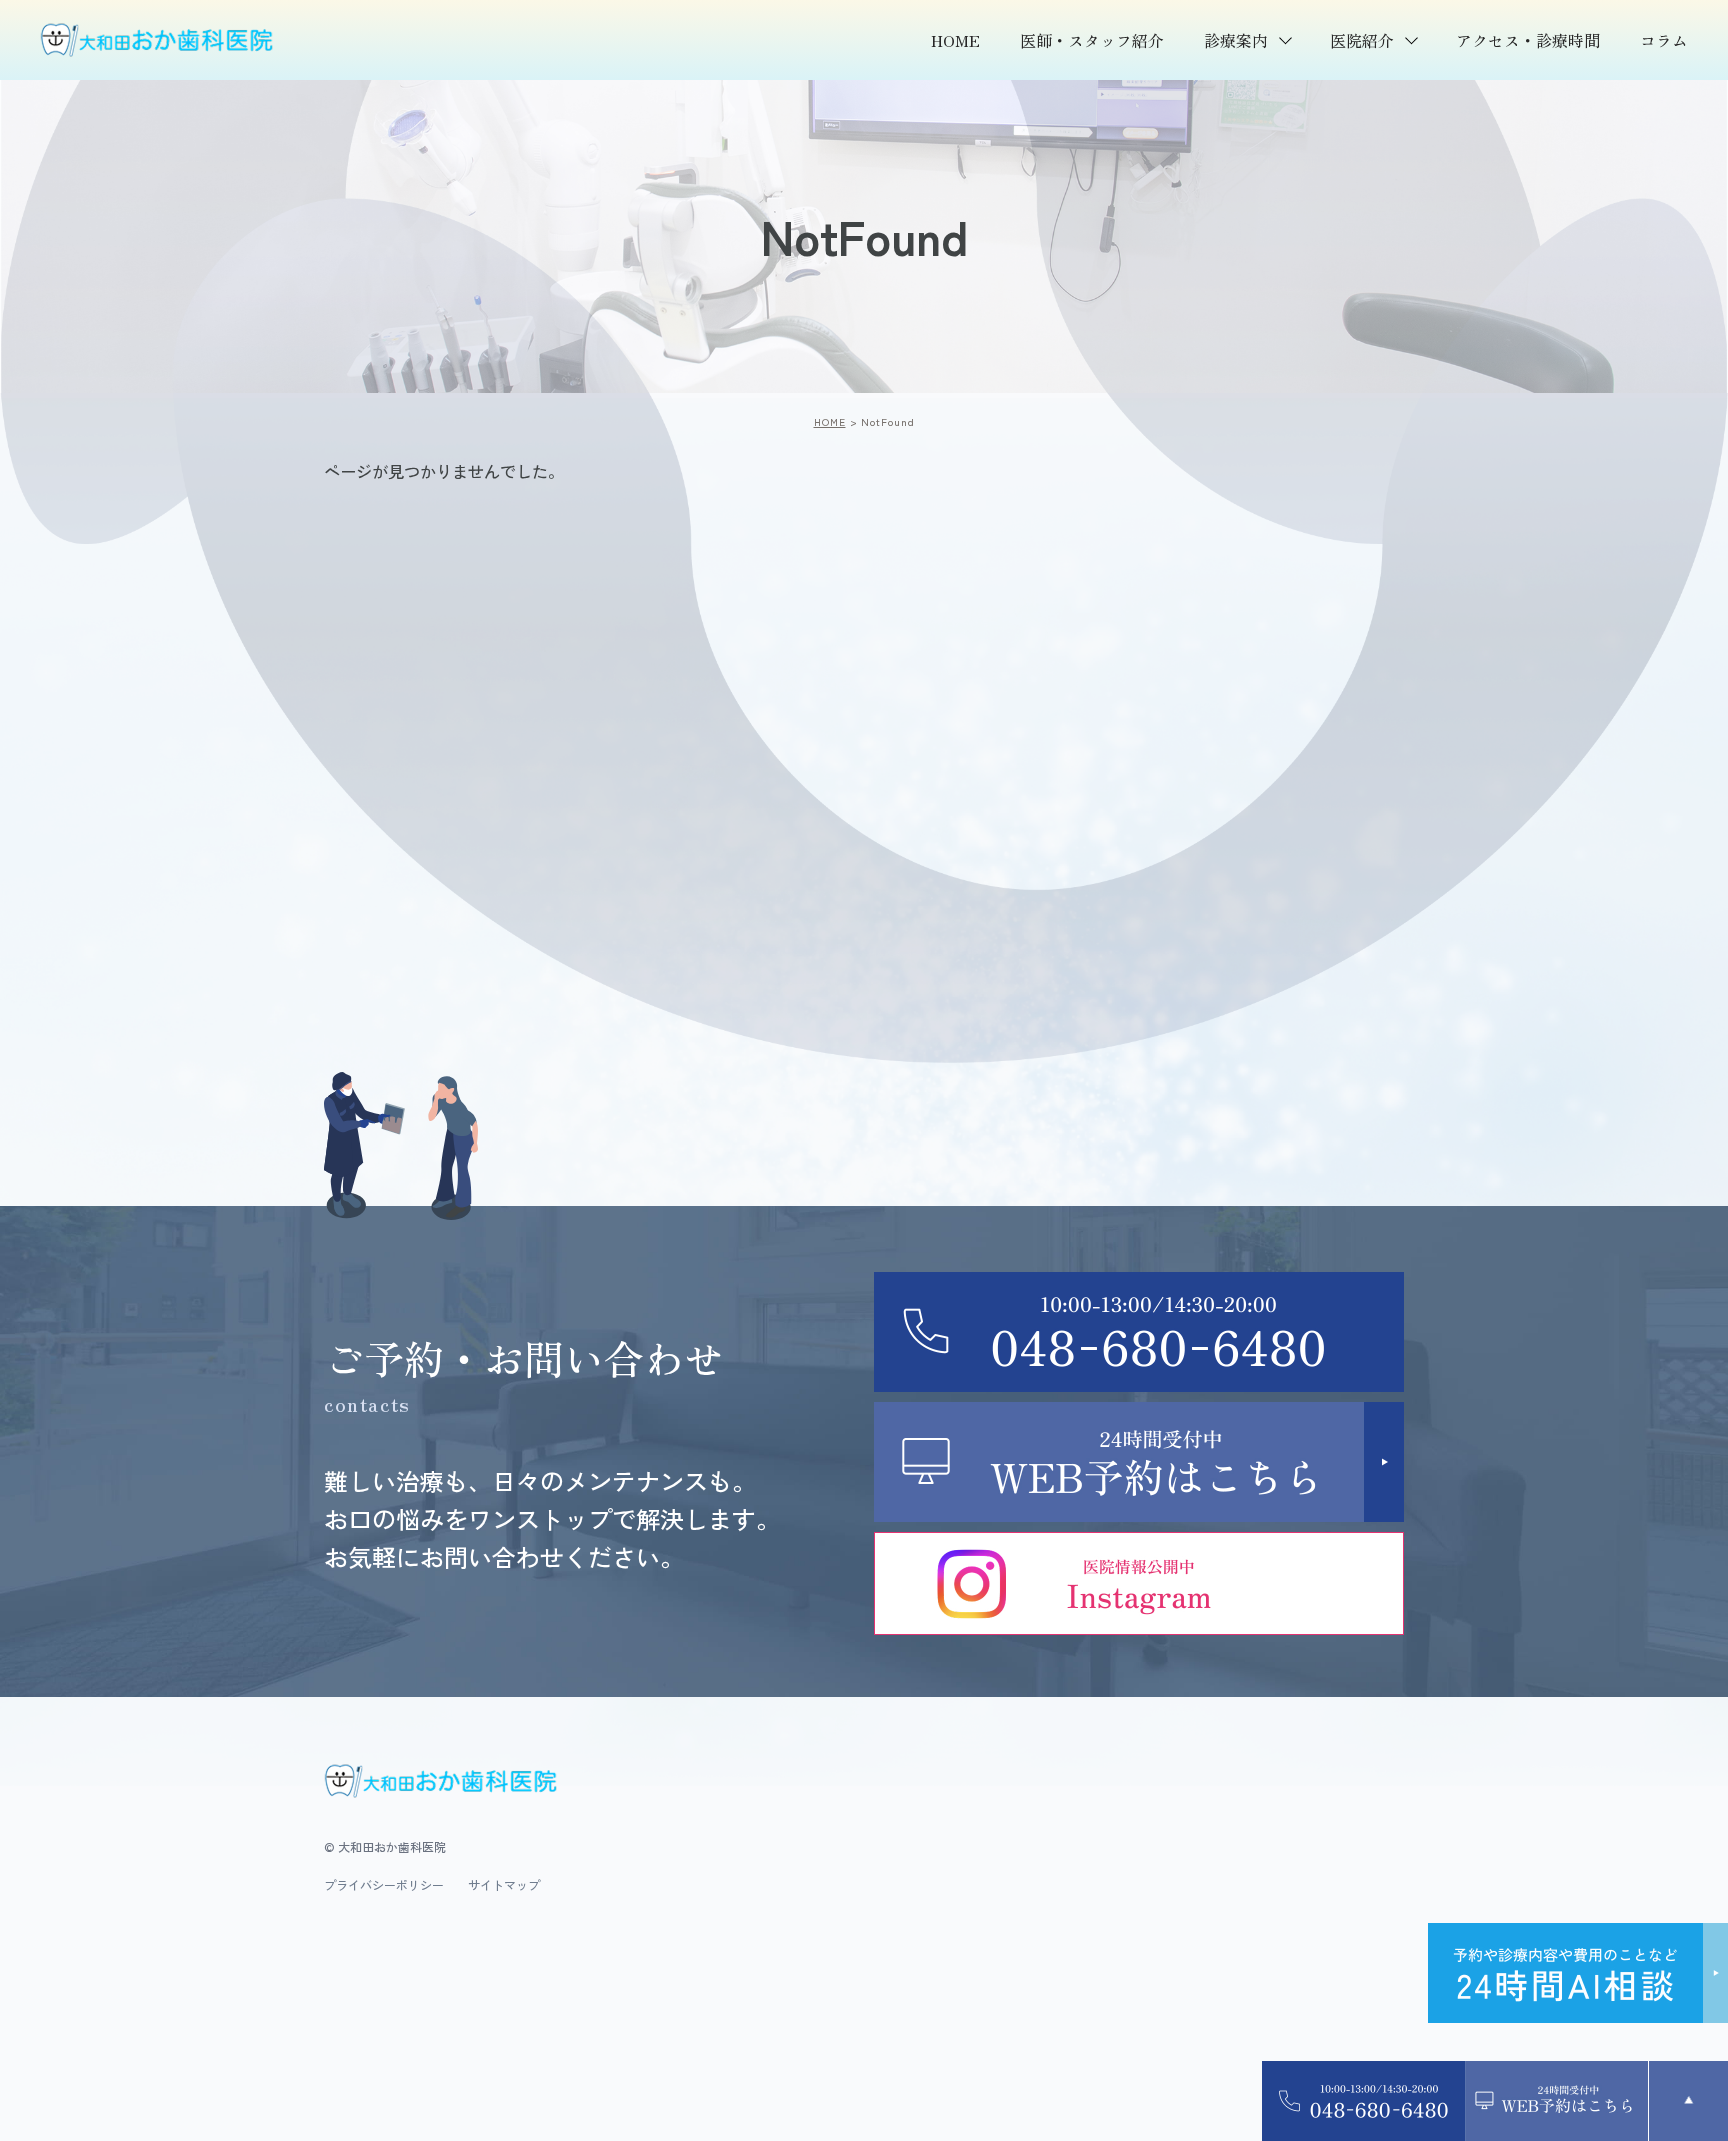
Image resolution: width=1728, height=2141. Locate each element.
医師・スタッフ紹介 (1092, 40)
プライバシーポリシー (384, 1885)
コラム (1664, 40)
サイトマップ (504, 1885)
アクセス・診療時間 (1528, 40)
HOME (955, 40)
